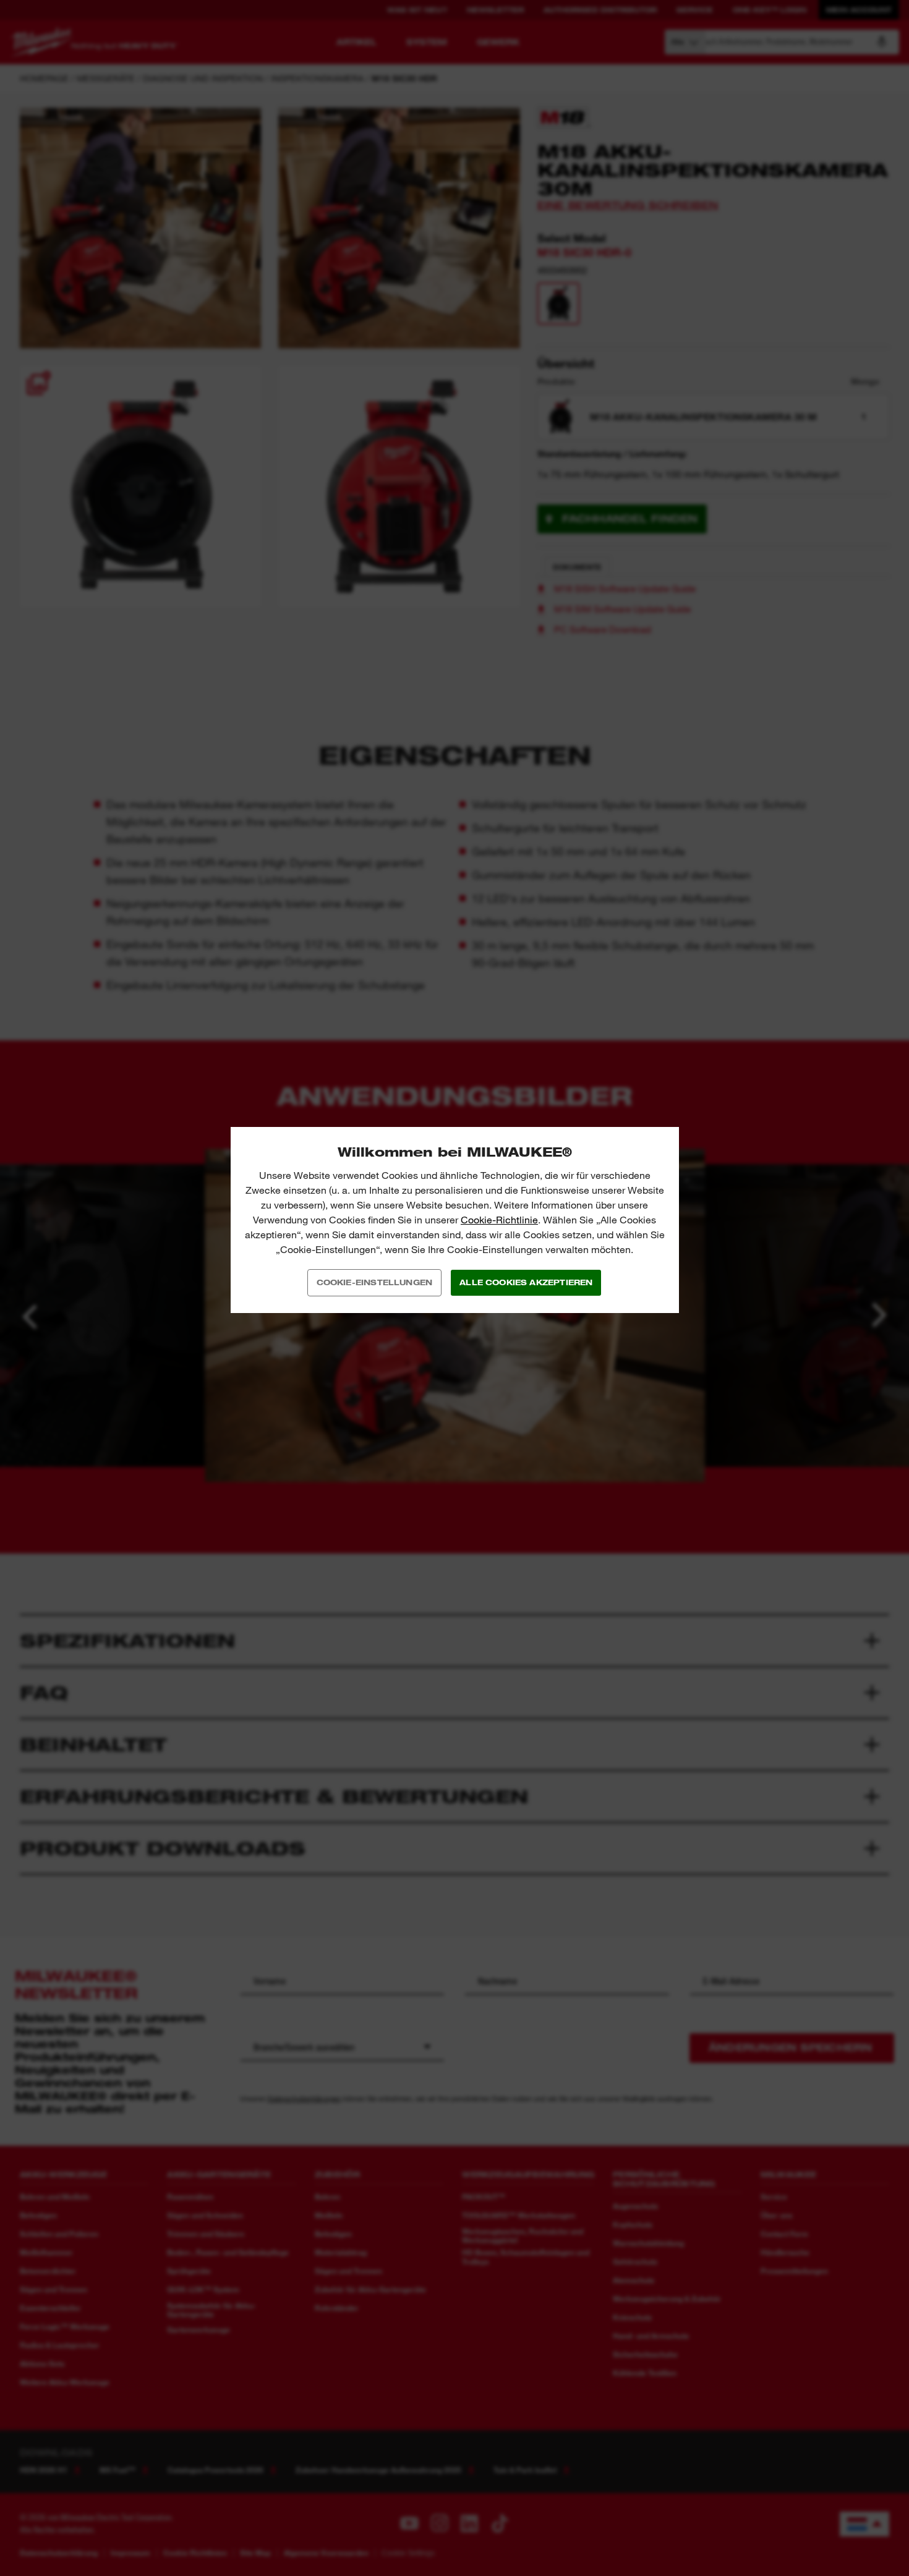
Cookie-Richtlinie (499, 1220)
